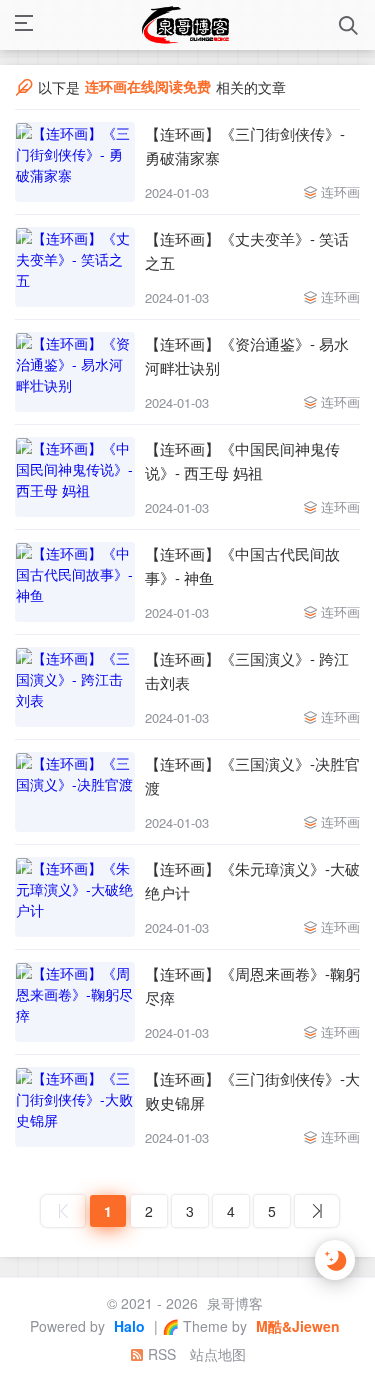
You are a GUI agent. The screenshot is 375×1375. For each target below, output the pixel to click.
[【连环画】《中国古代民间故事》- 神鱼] (75, 582)
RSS (160, 1354)
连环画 (340, 191)
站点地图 (218, 1354)
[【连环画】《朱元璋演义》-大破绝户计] (75, 897)
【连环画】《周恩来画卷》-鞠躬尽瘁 (252, 985)
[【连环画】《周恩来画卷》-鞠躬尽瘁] (75, 1002)
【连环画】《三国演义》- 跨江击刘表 (247, 670)
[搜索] (348, 25)
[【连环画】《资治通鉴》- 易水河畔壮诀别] (75, 372)
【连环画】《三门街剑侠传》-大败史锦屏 (252, 1090)
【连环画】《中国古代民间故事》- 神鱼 (242, 565)
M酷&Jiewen (296, 1326)
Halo (127, 1326)
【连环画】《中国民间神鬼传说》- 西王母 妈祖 (242, 460)
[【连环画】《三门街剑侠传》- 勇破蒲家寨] (75, 162)
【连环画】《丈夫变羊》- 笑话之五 (247, 250)
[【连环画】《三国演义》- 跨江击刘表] (75, 687)
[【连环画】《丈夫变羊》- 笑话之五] (75, 267)
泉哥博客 (233, 1303)
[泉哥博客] (186, 25)
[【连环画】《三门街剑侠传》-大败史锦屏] (75, 1107)
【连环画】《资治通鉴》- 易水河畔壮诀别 (247, 355)
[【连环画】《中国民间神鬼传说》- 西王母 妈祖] (75, 477)
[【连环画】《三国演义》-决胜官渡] (75, 792)
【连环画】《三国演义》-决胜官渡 (252, 775)
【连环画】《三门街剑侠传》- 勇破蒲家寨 (245, 145)
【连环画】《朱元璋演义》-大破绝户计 (252, 880)
